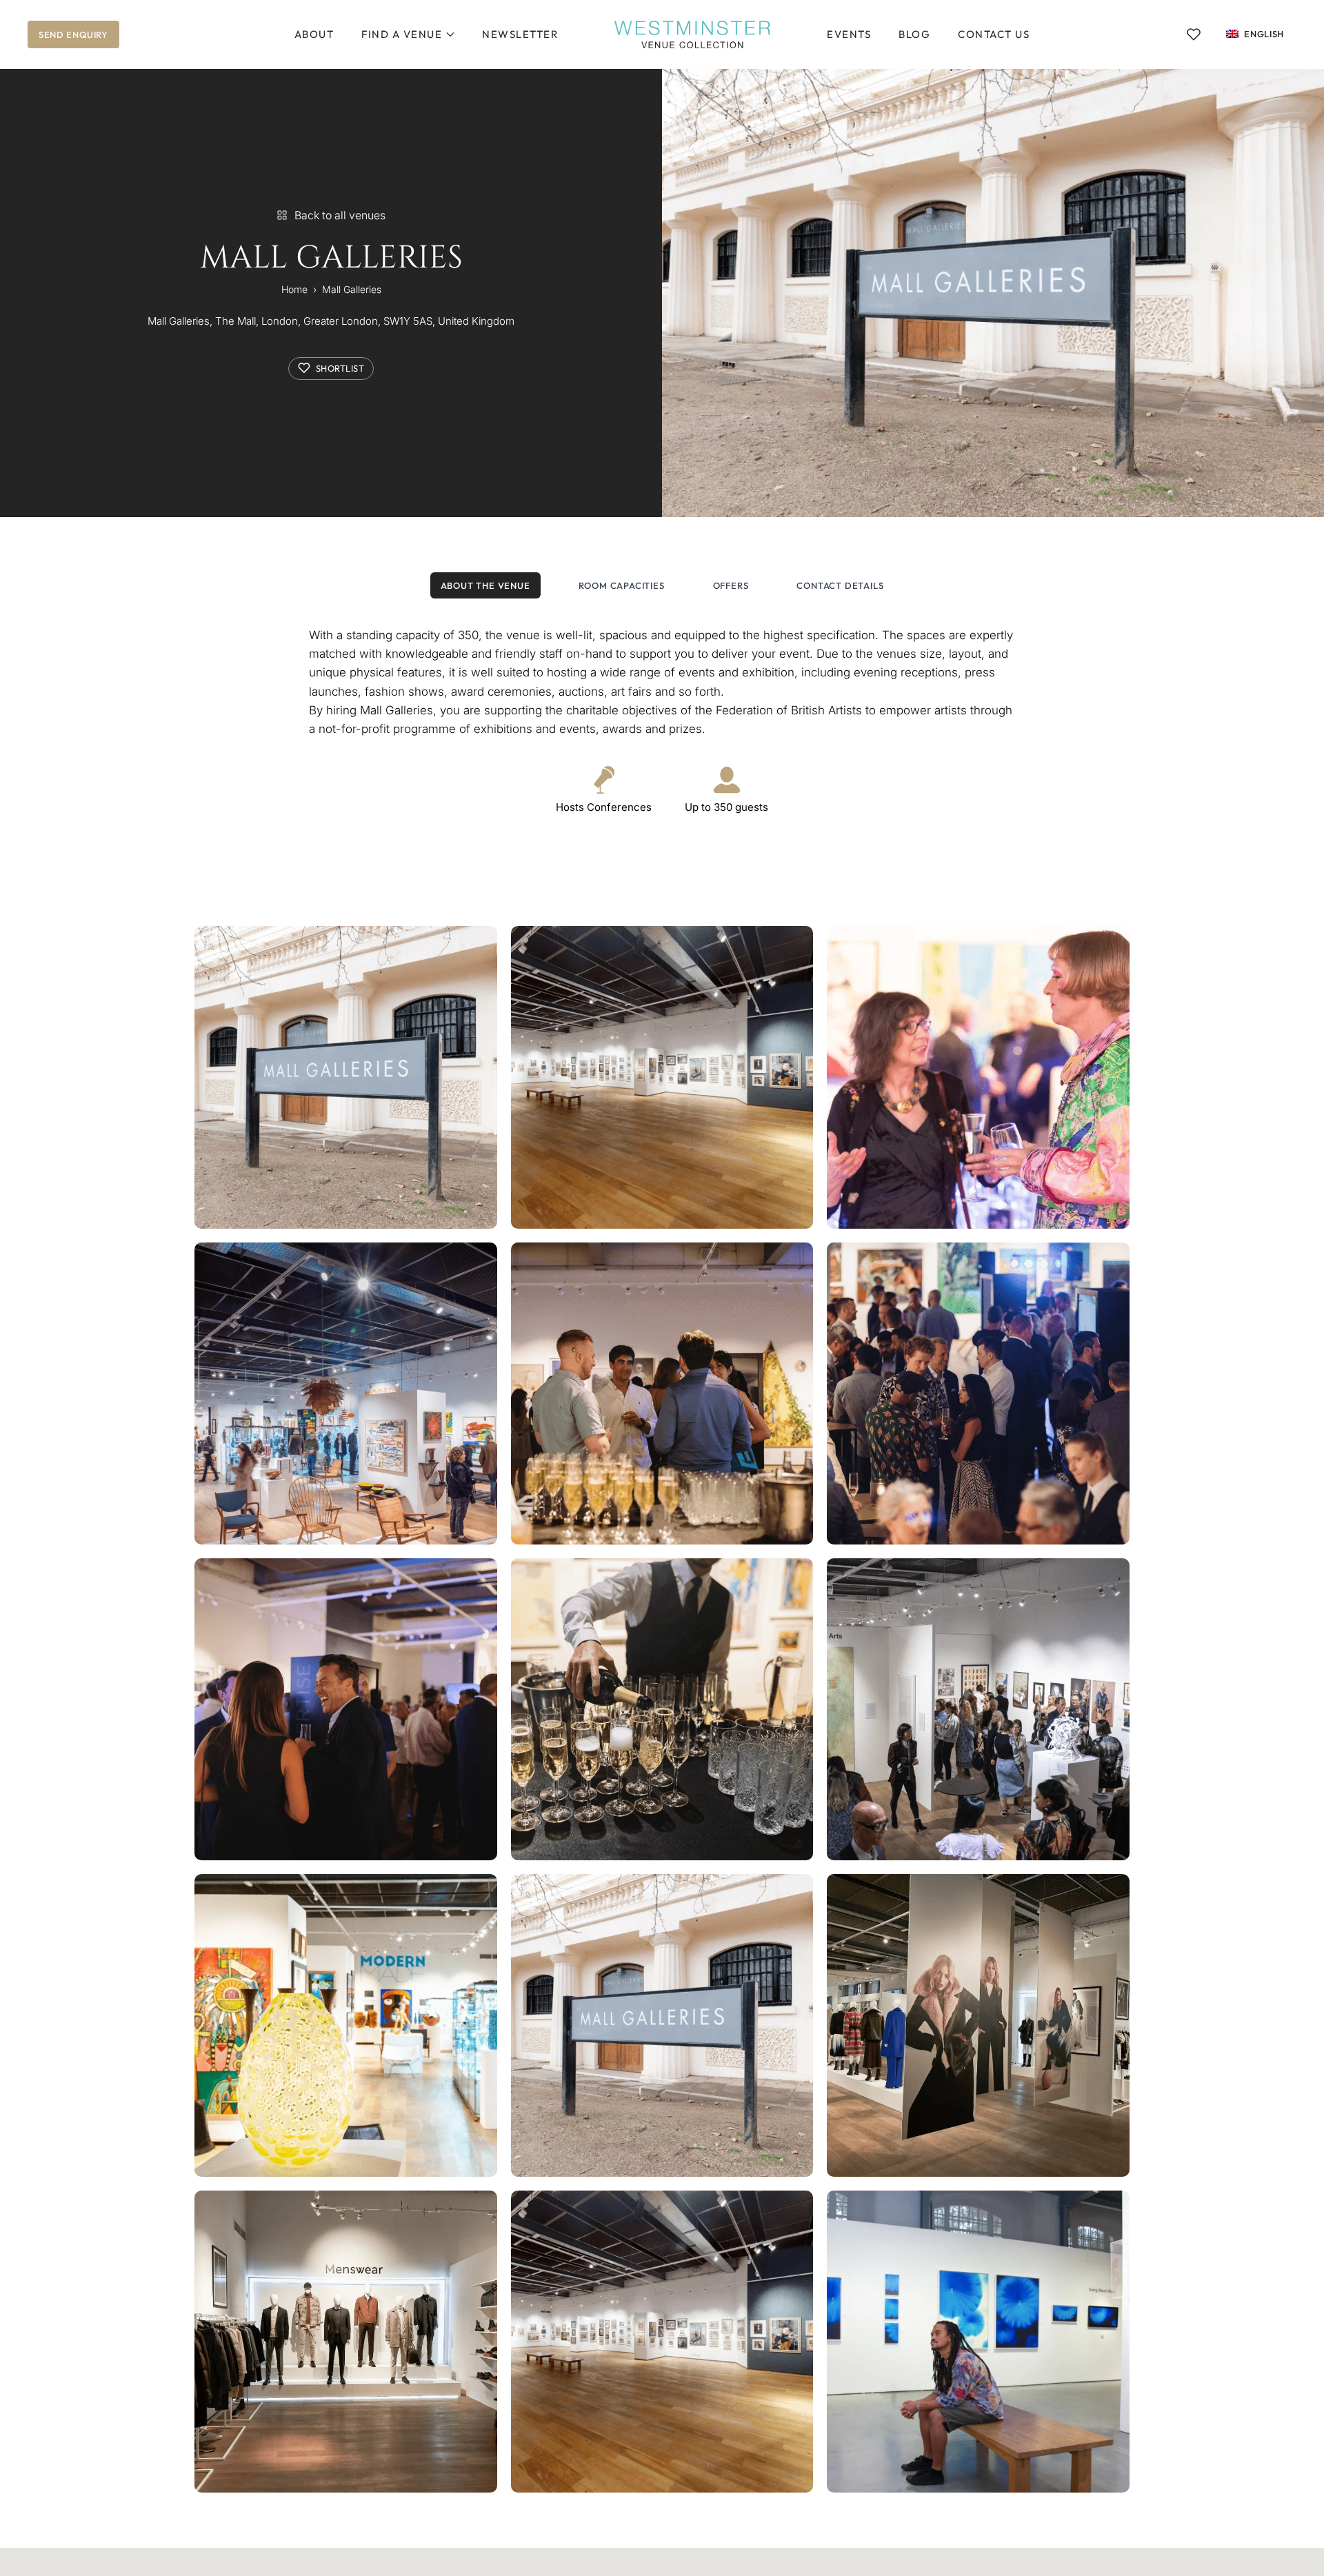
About (314, 34)
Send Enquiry (73, 34)
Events (849, 34)
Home (294, 289)
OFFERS (731, 585)
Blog (914, 34)
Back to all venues (340, 215)
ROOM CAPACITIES (622, 585)
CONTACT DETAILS (840, 585)
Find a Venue (402, 34)
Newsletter (520, 34)
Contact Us (994, 34)
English (1264, 34)
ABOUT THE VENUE (485, 585)
